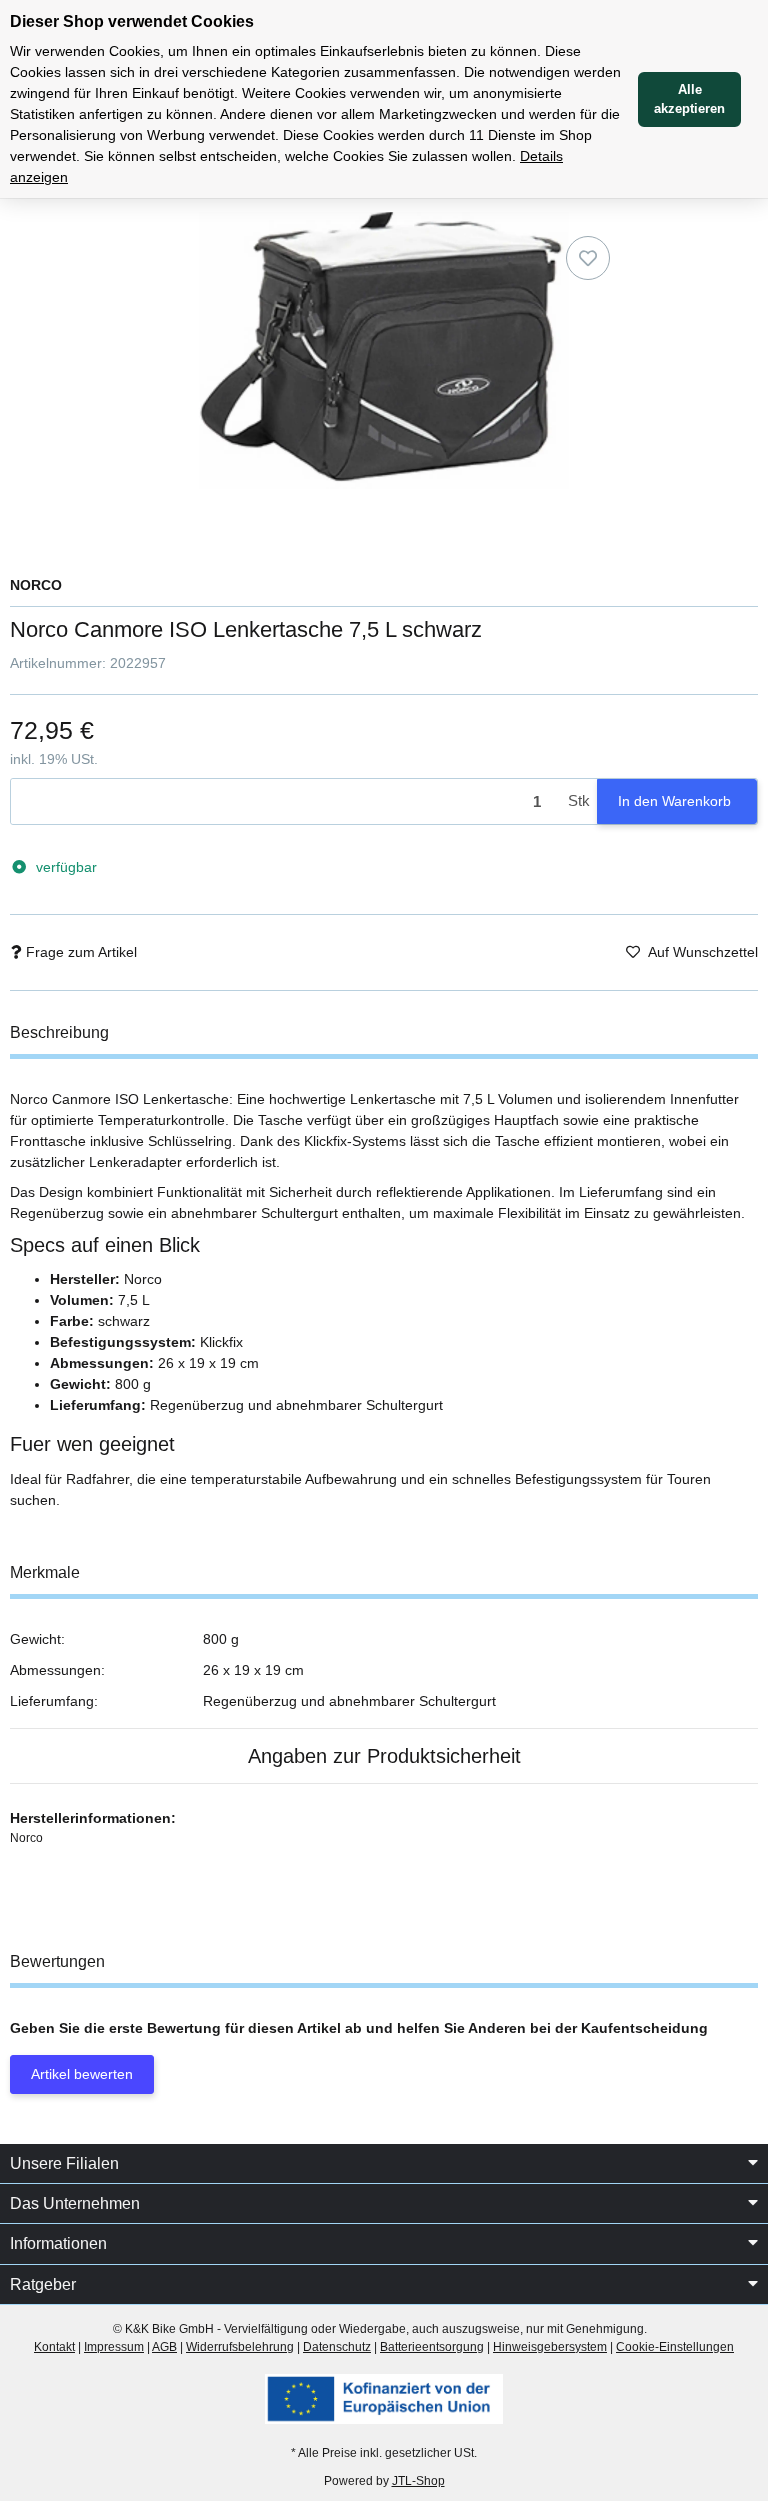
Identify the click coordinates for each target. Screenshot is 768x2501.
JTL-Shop (418, 2481)
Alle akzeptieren (689, 99)
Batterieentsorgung (432, 2347)
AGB (164, 2347)
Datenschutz (337, 2347)
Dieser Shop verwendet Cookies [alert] (132, 21)
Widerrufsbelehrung (240, 2347)
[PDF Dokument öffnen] (384, 2398)
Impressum (114, 2347)
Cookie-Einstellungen (675, 2347)
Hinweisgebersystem (550, 2347)
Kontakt (54, 2347)
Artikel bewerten (82, 2074)
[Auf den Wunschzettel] (588, 258)
